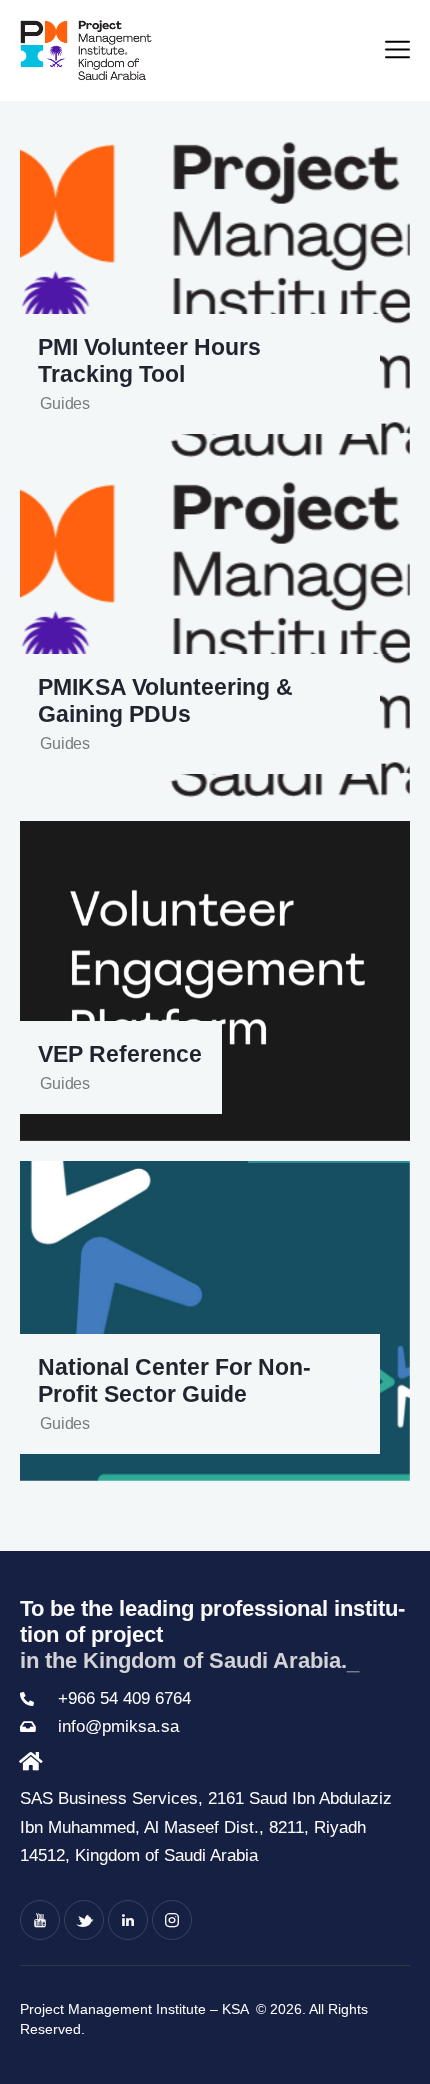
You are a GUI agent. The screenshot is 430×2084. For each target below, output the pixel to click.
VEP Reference (120, 1054)
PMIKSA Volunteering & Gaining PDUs (165, 701)
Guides (65, 403)
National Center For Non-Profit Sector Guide (174, 1381)
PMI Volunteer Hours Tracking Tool (149, 361)
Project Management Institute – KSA (136, 2009)
